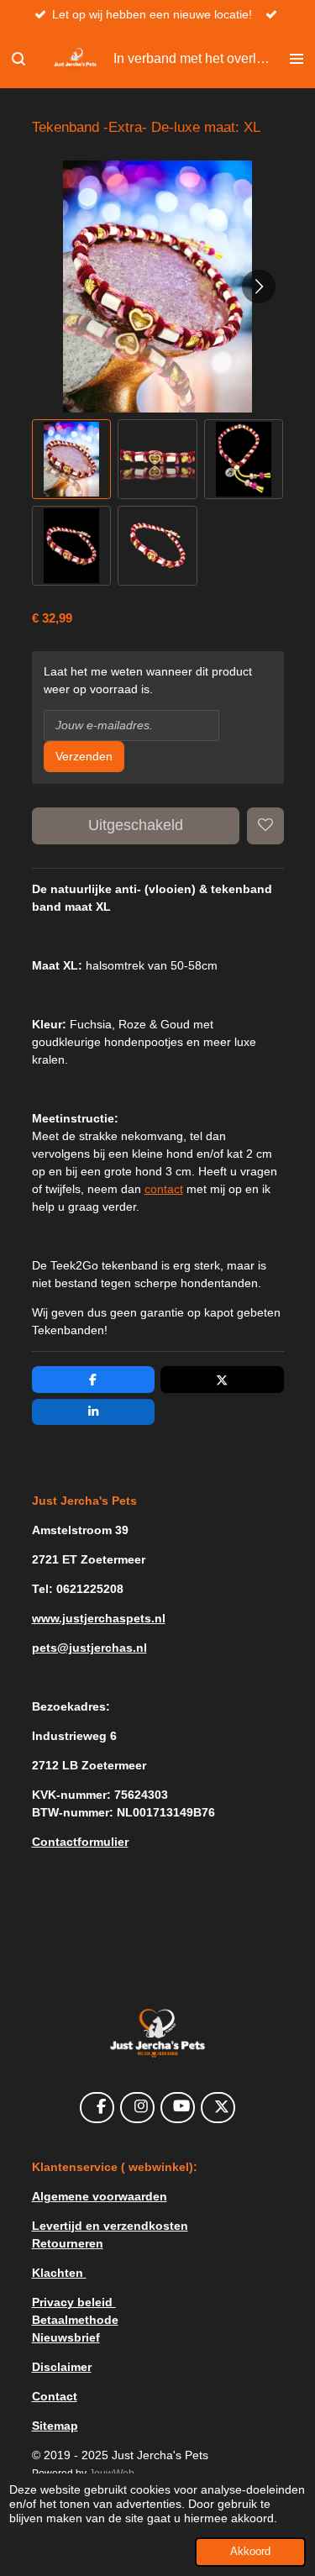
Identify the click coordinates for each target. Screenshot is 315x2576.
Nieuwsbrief (66, 2337)
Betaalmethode (75, 2320)
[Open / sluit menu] (297, 59)
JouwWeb (112, 2473)
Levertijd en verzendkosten (110, 2226)
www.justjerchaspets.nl (99, 1618)
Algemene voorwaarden (100, 2196)
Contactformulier (80, 1842)
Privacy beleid (74, 2302)
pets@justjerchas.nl (89, 1648)
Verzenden (84, 756)
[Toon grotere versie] (158, 2033)
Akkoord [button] (250, 2552)
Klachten (59, 2273)
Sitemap (55, 2426)
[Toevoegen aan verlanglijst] (265, 826)
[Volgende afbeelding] (259, 287)
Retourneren (68, 2243)
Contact (55, 2396)
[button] (72, 459)
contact (164, 1189)
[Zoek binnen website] (18, 59)
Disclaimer (62, 2367)
